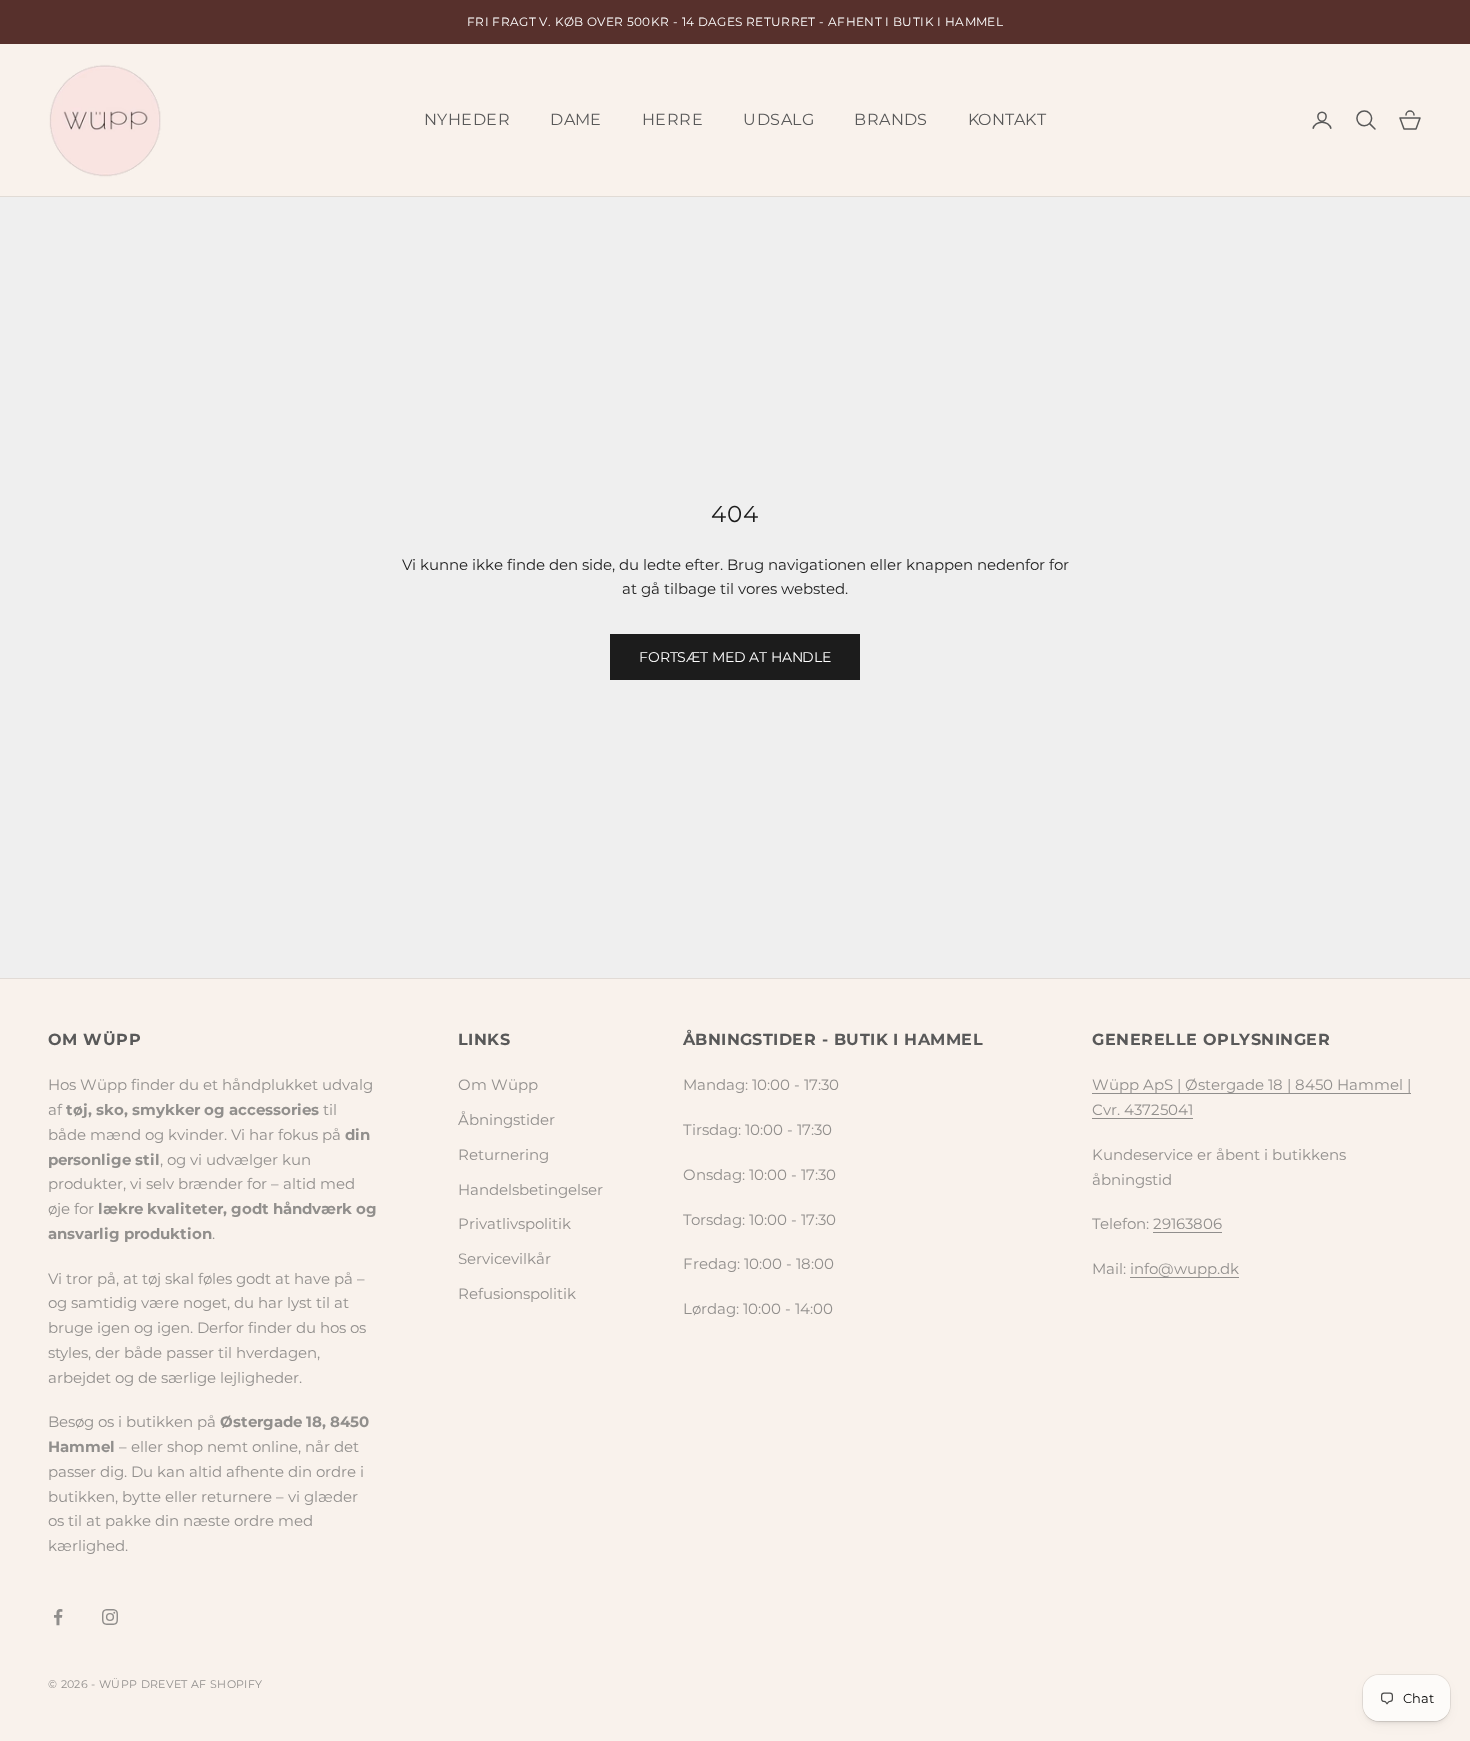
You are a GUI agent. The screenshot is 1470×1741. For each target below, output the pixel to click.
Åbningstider (506, 1119)
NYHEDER (467, 119)
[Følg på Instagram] (110, 1617)
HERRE (672, 119)
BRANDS (891, 119)
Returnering (503, 1154)
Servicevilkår (504, 1258)
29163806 (1187, 1223)
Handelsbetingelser (530, 1189)
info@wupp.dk (1184, 1268)
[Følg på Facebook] (58, 1617)
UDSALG (778, 119)
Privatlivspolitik (514, 1223)
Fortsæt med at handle (735, 657)
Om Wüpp (498, 1084)
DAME (576, 119)
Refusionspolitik (517, 1293)
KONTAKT (1007, 119)
